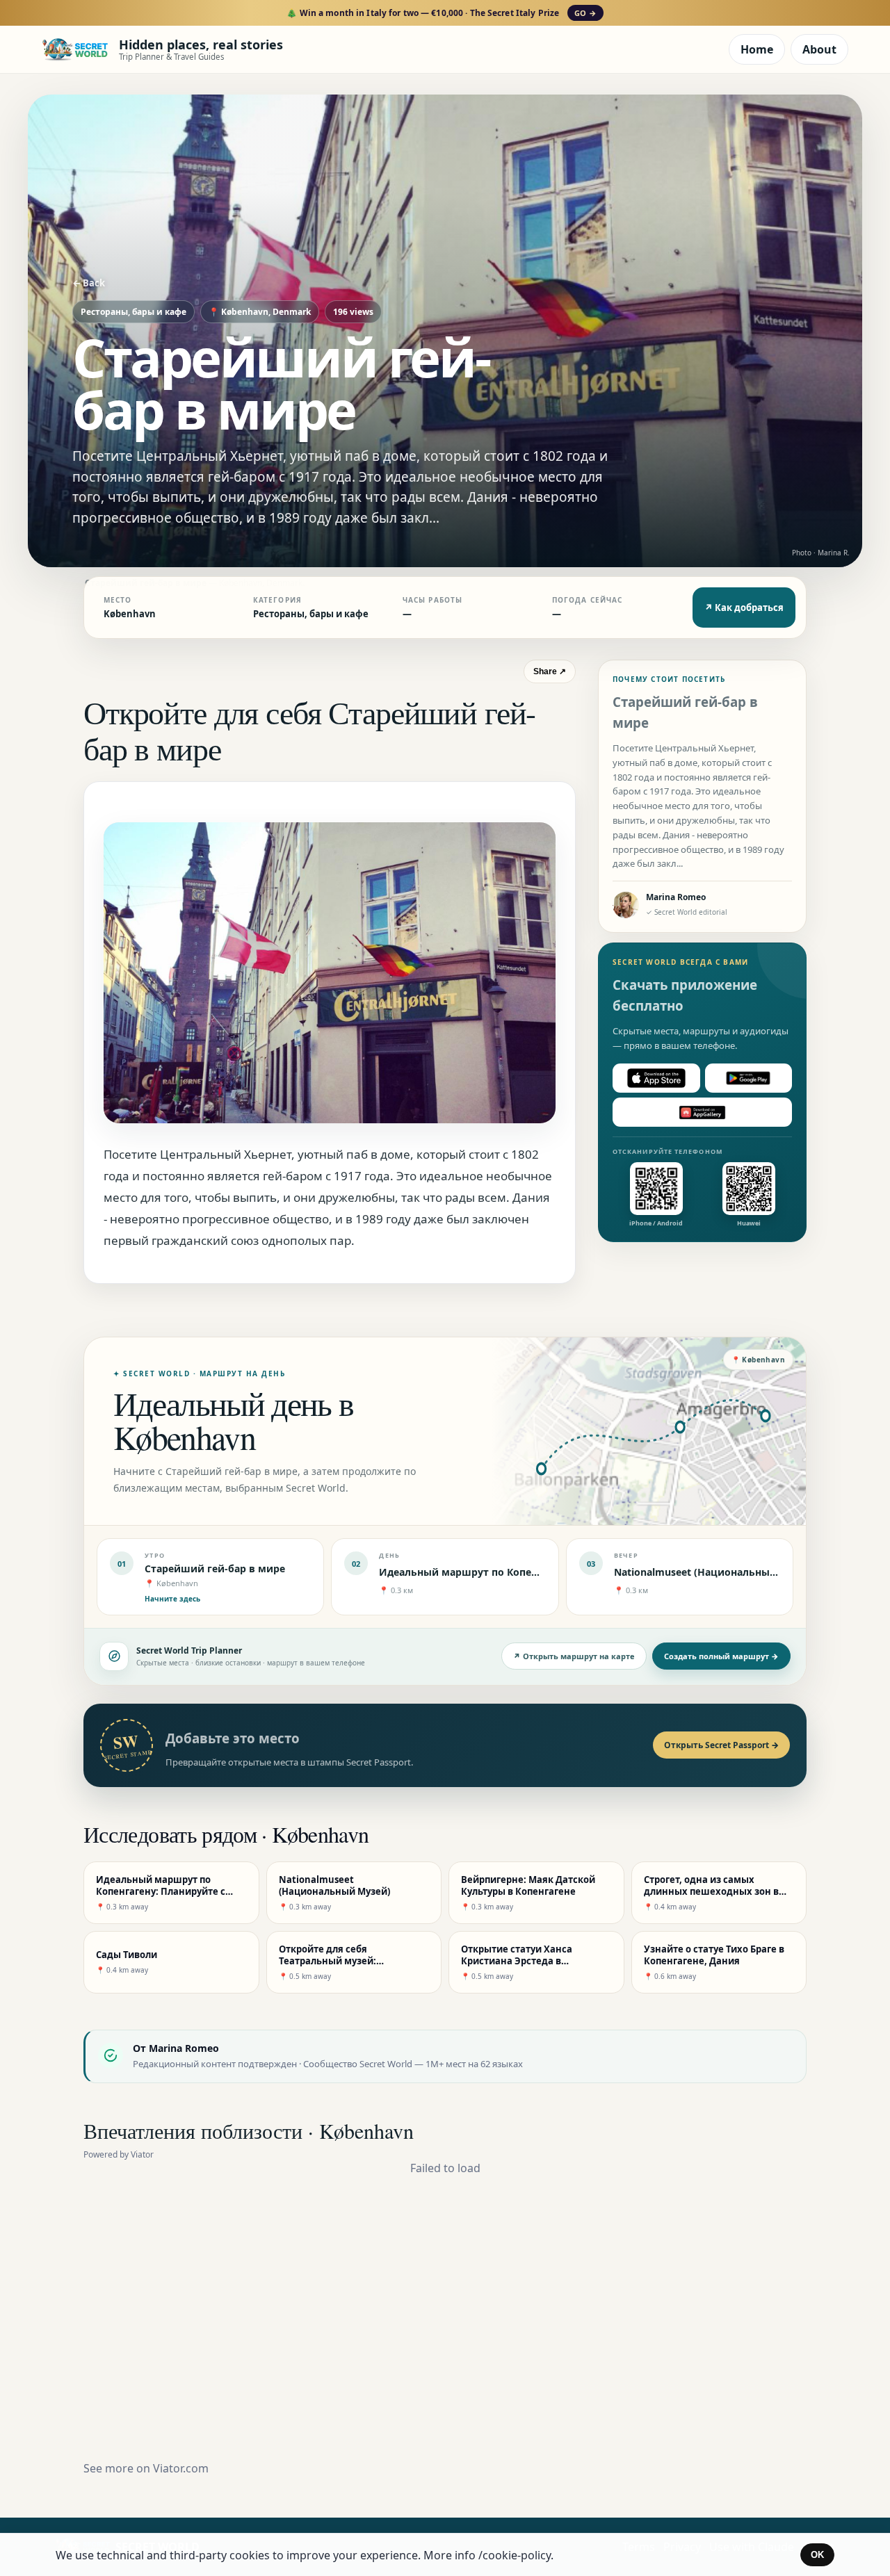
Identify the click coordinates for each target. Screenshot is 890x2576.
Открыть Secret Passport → (721, 1745)
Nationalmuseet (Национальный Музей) (715, 1572)
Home (757, 49)
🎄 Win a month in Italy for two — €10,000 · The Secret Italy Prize (441, 13)
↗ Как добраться (744, 608)
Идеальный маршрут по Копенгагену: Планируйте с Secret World (544, 1572)
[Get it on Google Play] (749, 1078)
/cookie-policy (515, 2555)
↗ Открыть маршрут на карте (574, 1656)
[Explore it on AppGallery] (702, 1112)
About (819, 49)
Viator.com (181, 2468)
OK (817, 2555)
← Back (89, 283)
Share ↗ (550, 671)
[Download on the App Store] (656, 1078)
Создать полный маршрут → (721, 1656)
